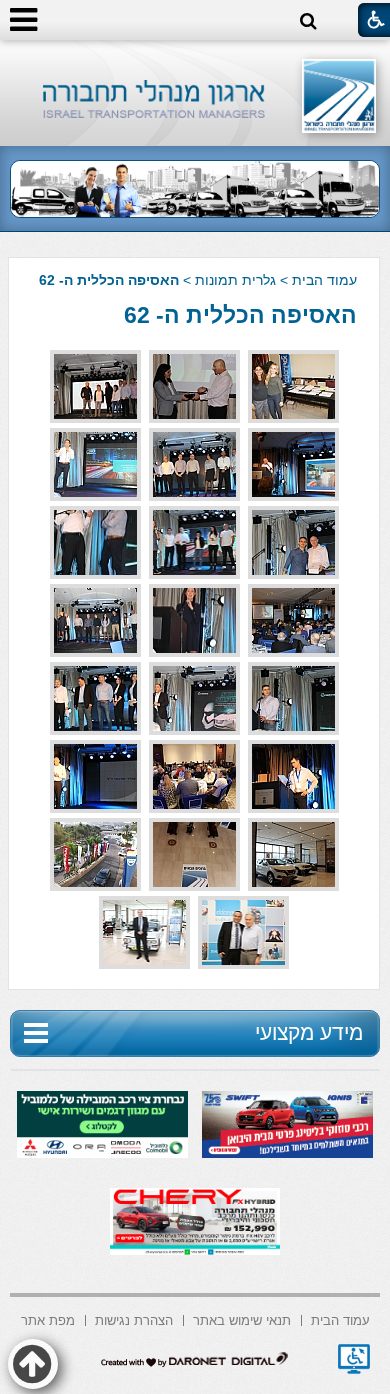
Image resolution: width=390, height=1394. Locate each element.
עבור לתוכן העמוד (195, 59)
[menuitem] (340, 1318)
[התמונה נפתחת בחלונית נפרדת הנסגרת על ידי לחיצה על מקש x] (293, 386)
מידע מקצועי (309, 1032)
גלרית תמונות (235, 280)
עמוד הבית (324, 280)
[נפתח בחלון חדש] (354, 1359)
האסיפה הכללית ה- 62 (240, 315)
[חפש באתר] (308, 21)
